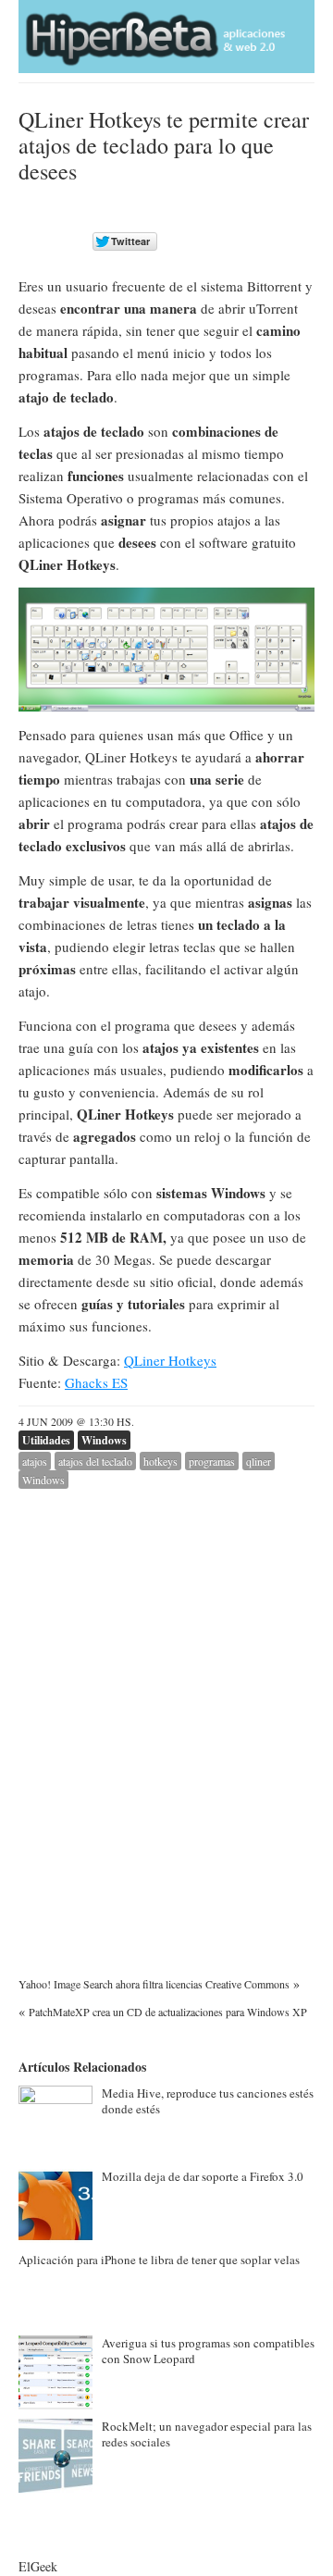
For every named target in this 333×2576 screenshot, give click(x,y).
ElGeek (38, 2566)
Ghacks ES (96, 1382)
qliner (259, 1461)
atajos (35, 1461)
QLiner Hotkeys (170, 1360)
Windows (104, 1440)
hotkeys (160, 1461)
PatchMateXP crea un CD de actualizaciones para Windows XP (168, 2012)
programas (212, 1461)
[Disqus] (166, 1720)
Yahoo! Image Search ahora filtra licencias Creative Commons (154, 1984)
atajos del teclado (95, 1461)
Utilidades (46, 1440)
